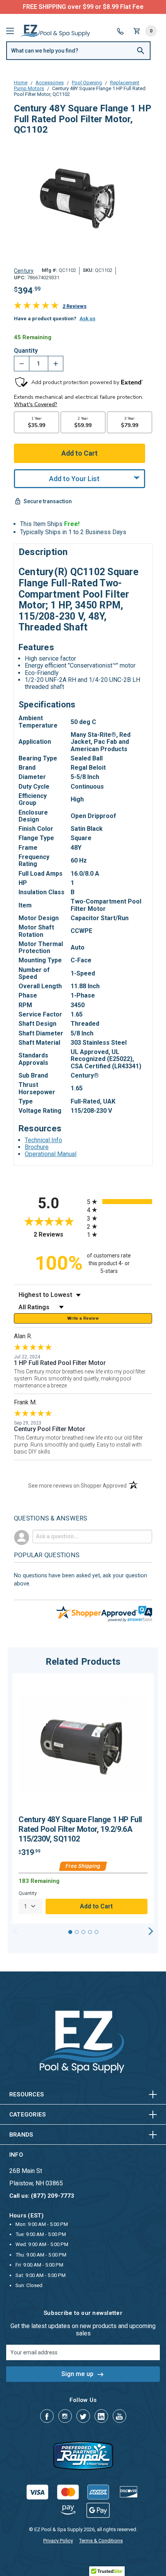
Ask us (87, 319)
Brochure (37, 1147)
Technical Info (43, 1140)
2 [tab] (77, 1932)
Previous (15, 1931)
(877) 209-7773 (112, 7)
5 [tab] (97, 1932)
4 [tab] (90, 1932)
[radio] (119, 1202)
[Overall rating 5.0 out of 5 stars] (36, 307)
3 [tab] (83, 1932)
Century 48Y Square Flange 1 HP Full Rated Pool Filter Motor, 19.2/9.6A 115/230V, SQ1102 (80, 1829)
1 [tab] (70, 1932)
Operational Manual (51, 1154)
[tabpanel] (83, 1798)
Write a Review (83, 1318)
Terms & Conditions (101, 2541)
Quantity (26, 351)
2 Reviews (75, 306)
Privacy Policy (58, 2541)
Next (151, 1931)
